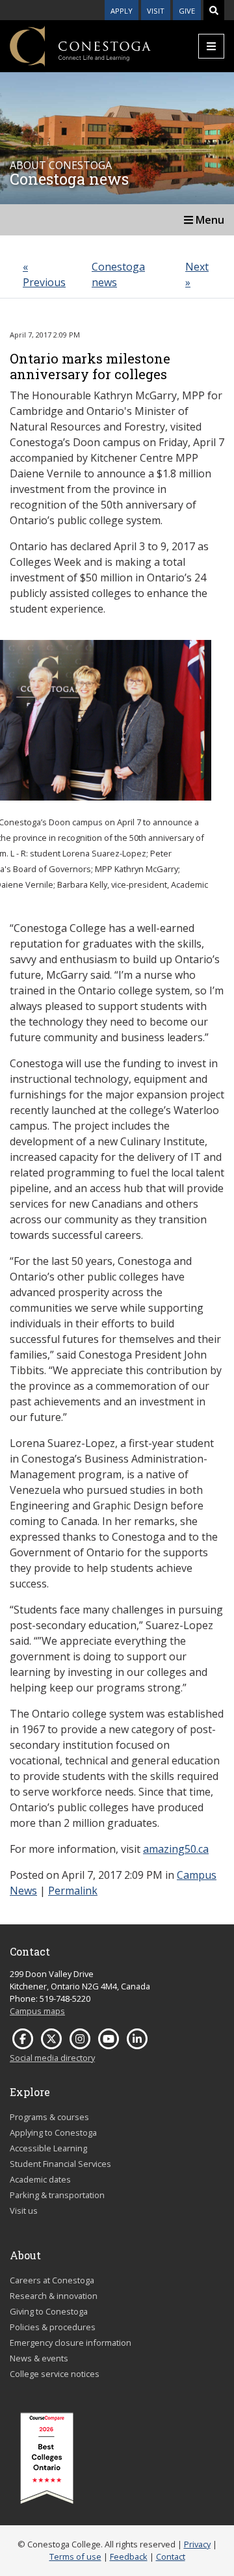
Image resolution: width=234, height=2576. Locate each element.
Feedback (129, 2556)
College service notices (55, 2374)
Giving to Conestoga (49, 2311)
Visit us (24, 2211)
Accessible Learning (48, 2148)
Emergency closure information (71, 2343)
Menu (209, 220)
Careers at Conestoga (52, 2280)
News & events (39, 2358)
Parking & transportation (57, 2195)
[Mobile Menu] (211, 46)
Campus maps (37, 2011)
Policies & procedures (53, 2327)
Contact (171, 2556)
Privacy (197, 2544)
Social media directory (52, 2058)
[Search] (214, 10)
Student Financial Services (60, 2164)
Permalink (73, 1891)
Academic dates (40, 2179)
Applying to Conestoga (53, 2132)
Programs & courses (49, 2117)
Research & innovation (54, 2296)
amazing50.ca (176, 1849)
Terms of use (75, 2556)
